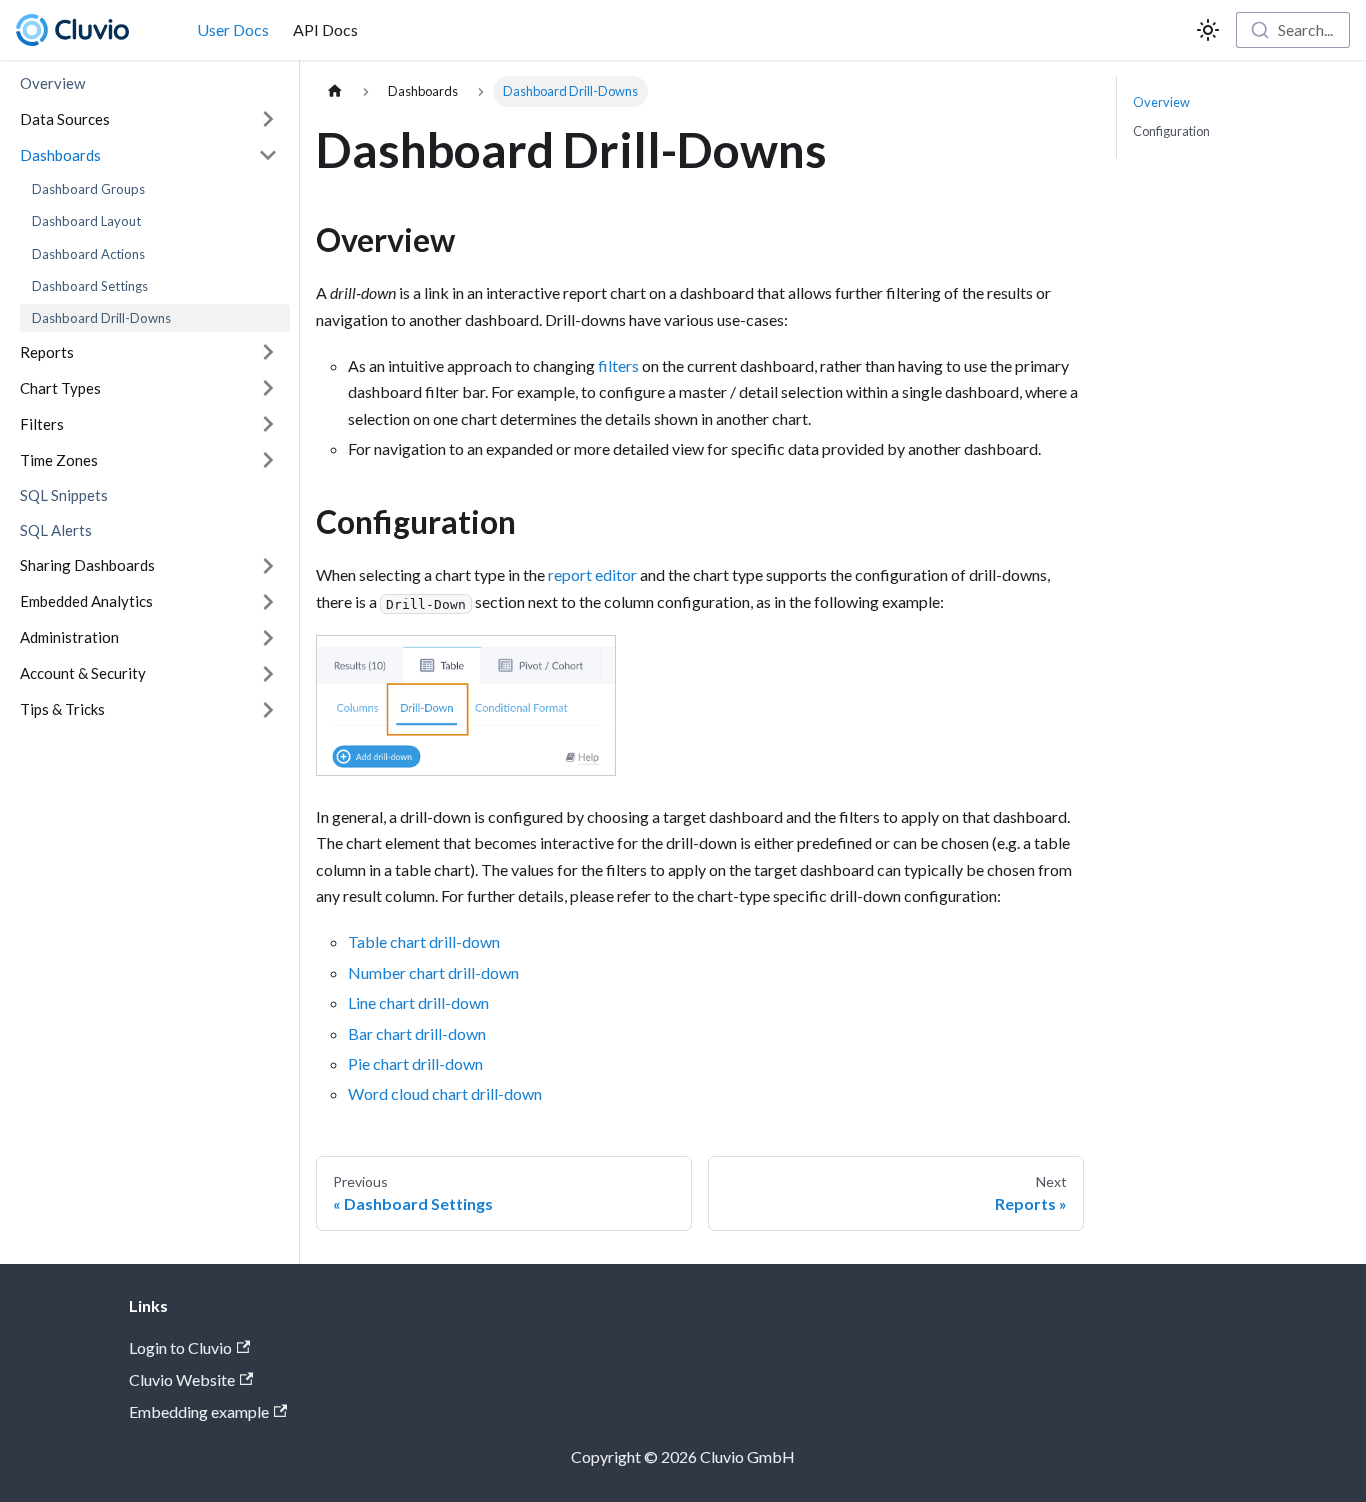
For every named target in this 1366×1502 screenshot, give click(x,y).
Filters (42, 424)
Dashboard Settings (90, 286)
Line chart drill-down (418, 1002)
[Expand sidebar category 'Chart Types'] (268, 388)
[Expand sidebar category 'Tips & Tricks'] (268, 710)
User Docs (233, 29)
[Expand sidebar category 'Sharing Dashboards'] (268, 566)
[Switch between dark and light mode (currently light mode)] (1208, 30)
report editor (592, 574)
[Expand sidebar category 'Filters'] (268, 424)
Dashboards (60, 154)
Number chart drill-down (433, 972)
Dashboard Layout (86, 221)
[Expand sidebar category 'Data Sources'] (268, 119)
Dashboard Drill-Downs (101, 318)
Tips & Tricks (62, 709)
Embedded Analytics (86, 601)
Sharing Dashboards (87, 565)
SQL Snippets (64, 495)
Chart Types (60, 388)
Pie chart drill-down (415, 1063)
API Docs (325, 29)
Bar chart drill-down (417, 1033)
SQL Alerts (56, 530)
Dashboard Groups (88, 189)
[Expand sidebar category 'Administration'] (268, 638)
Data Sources (65, 118)
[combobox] (1293, 30)
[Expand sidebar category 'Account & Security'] (268, 674)
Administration (69, 637)
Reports (47, 352)
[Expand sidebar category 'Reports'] (268, 352)
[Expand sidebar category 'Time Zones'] (268, 460)
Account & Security (83, 673)
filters (618, 365)
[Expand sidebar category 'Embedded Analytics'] (268, 602)
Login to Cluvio (180, 1347)
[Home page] (335, 91)
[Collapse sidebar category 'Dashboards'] (268, 155)
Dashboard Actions (88, 253)
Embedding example (199, 1411)
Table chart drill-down (424, 941)
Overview (52, 83)
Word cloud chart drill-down (445, 1093)
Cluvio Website (182, 1379)
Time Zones (59, 460)
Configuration (1171, 131)
